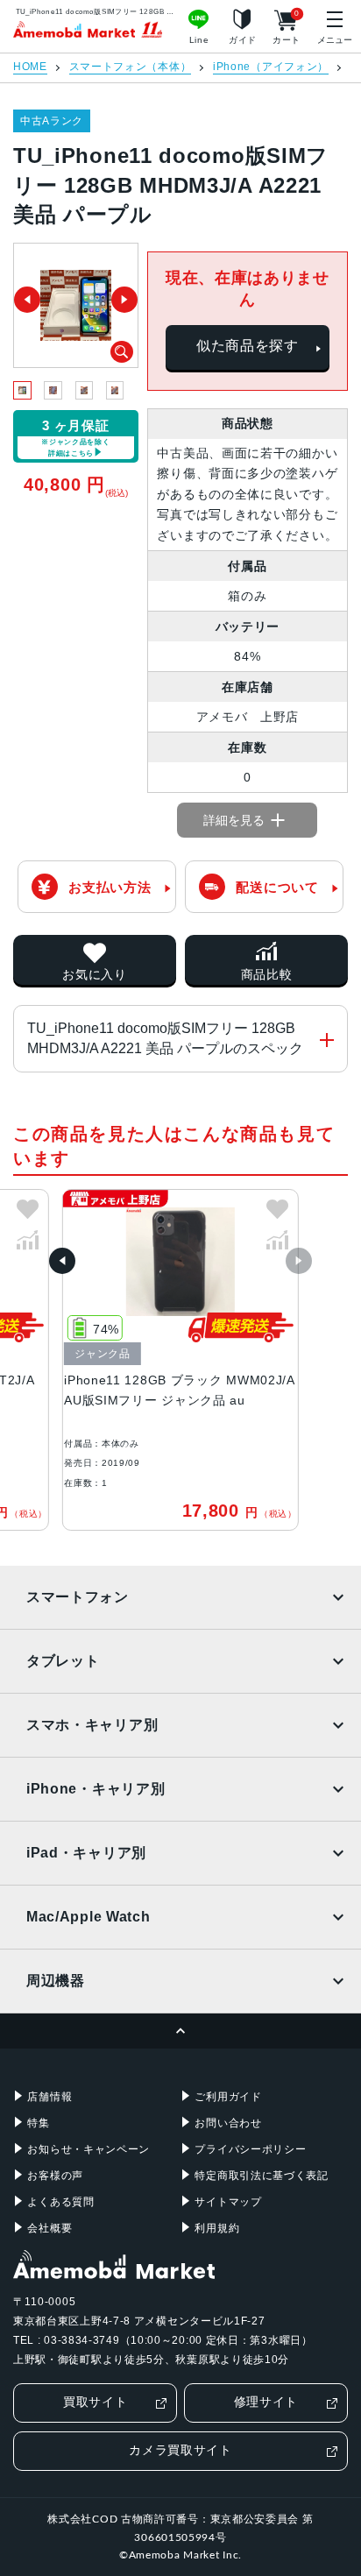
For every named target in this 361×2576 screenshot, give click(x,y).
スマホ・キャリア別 (92, 1725)
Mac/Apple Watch (88, 1917)
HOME (30, 67)
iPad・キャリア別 (86, 1853)
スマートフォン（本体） (131, 67)
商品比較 (267, 974)
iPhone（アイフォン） (271, 67)
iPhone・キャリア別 (96, 1789)
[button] (62, 1261)
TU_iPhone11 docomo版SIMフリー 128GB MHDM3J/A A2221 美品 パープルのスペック (165, 1038)
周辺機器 (56, 1981)
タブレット (63, 1661)
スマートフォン (78, 1597)
